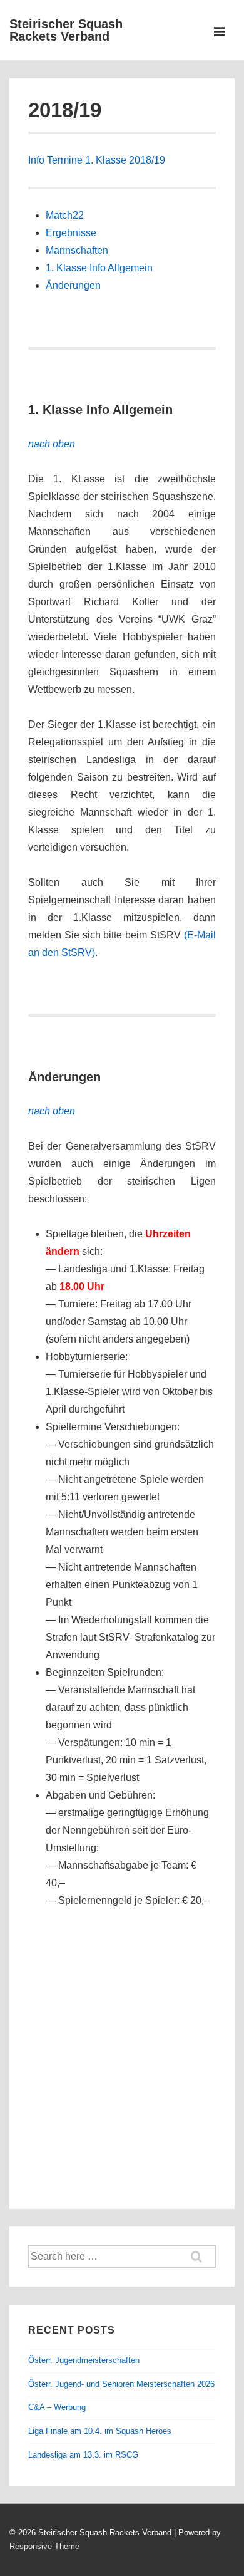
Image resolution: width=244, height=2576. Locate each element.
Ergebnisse (71, 233)
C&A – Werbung (57, 2407)
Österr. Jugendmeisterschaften (84, 2360)
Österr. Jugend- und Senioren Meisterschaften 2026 (121, 2384)
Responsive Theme (44, 2546)
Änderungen (73, 285)
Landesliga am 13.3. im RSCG (83, 2455)
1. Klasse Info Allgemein (99, 268)
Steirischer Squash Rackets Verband (66, 30)
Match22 (65, 215)
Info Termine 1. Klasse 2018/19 (97, 160)
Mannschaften (77, 250)
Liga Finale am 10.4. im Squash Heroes (100, 2431)
